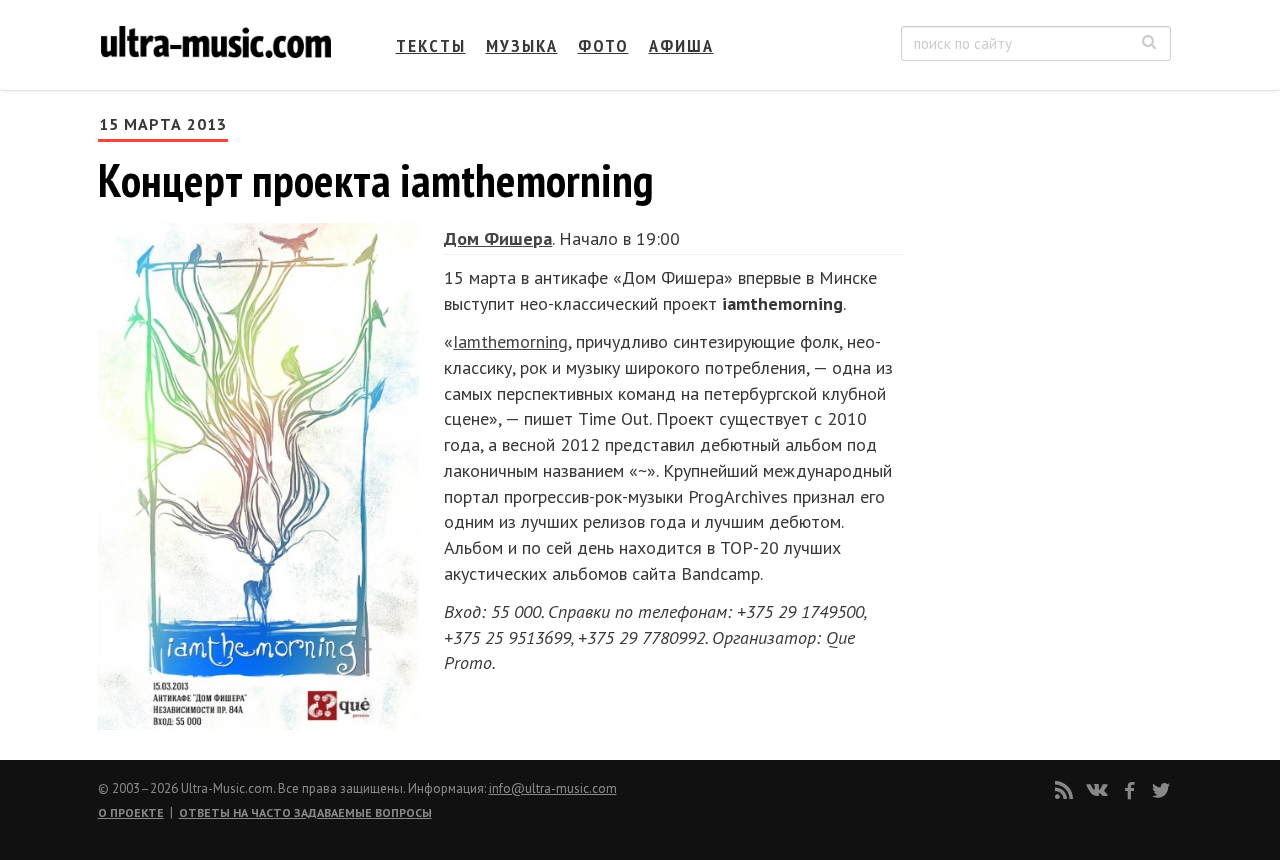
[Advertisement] (1050, 311)
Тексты (431, 45)
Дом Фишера (498, 238)
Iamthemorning (510, 341)
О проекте (131, 812)
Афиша (681, 45)
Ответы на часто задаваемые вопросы (305, 812)
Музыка (522, 45)
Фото (603, 45)
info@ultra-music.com (553, 788)
